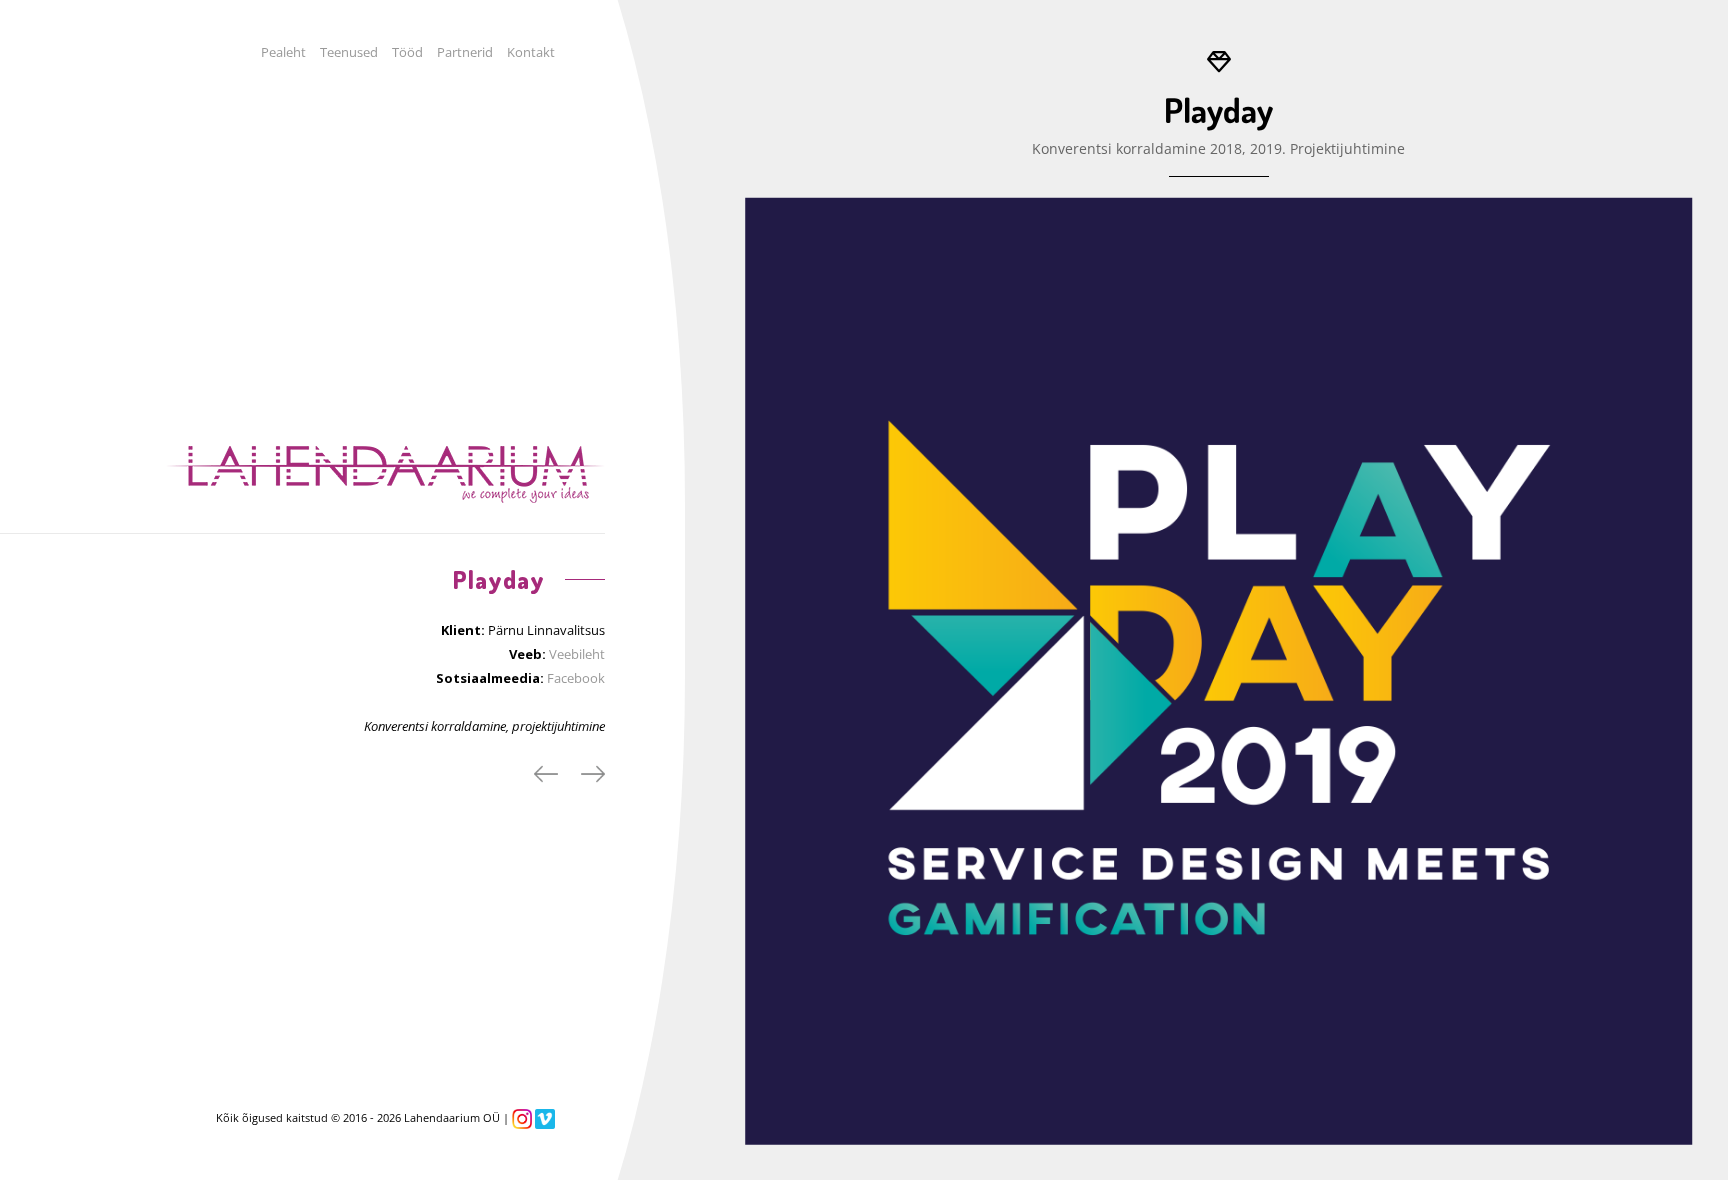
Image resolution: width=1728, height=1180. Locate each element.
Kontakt (531, 52)
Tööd (407, 52)
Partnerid (465, 52)
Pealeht (283, 52)
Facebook (576, 678)
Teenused (349, 52)
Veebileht (577, 654)
